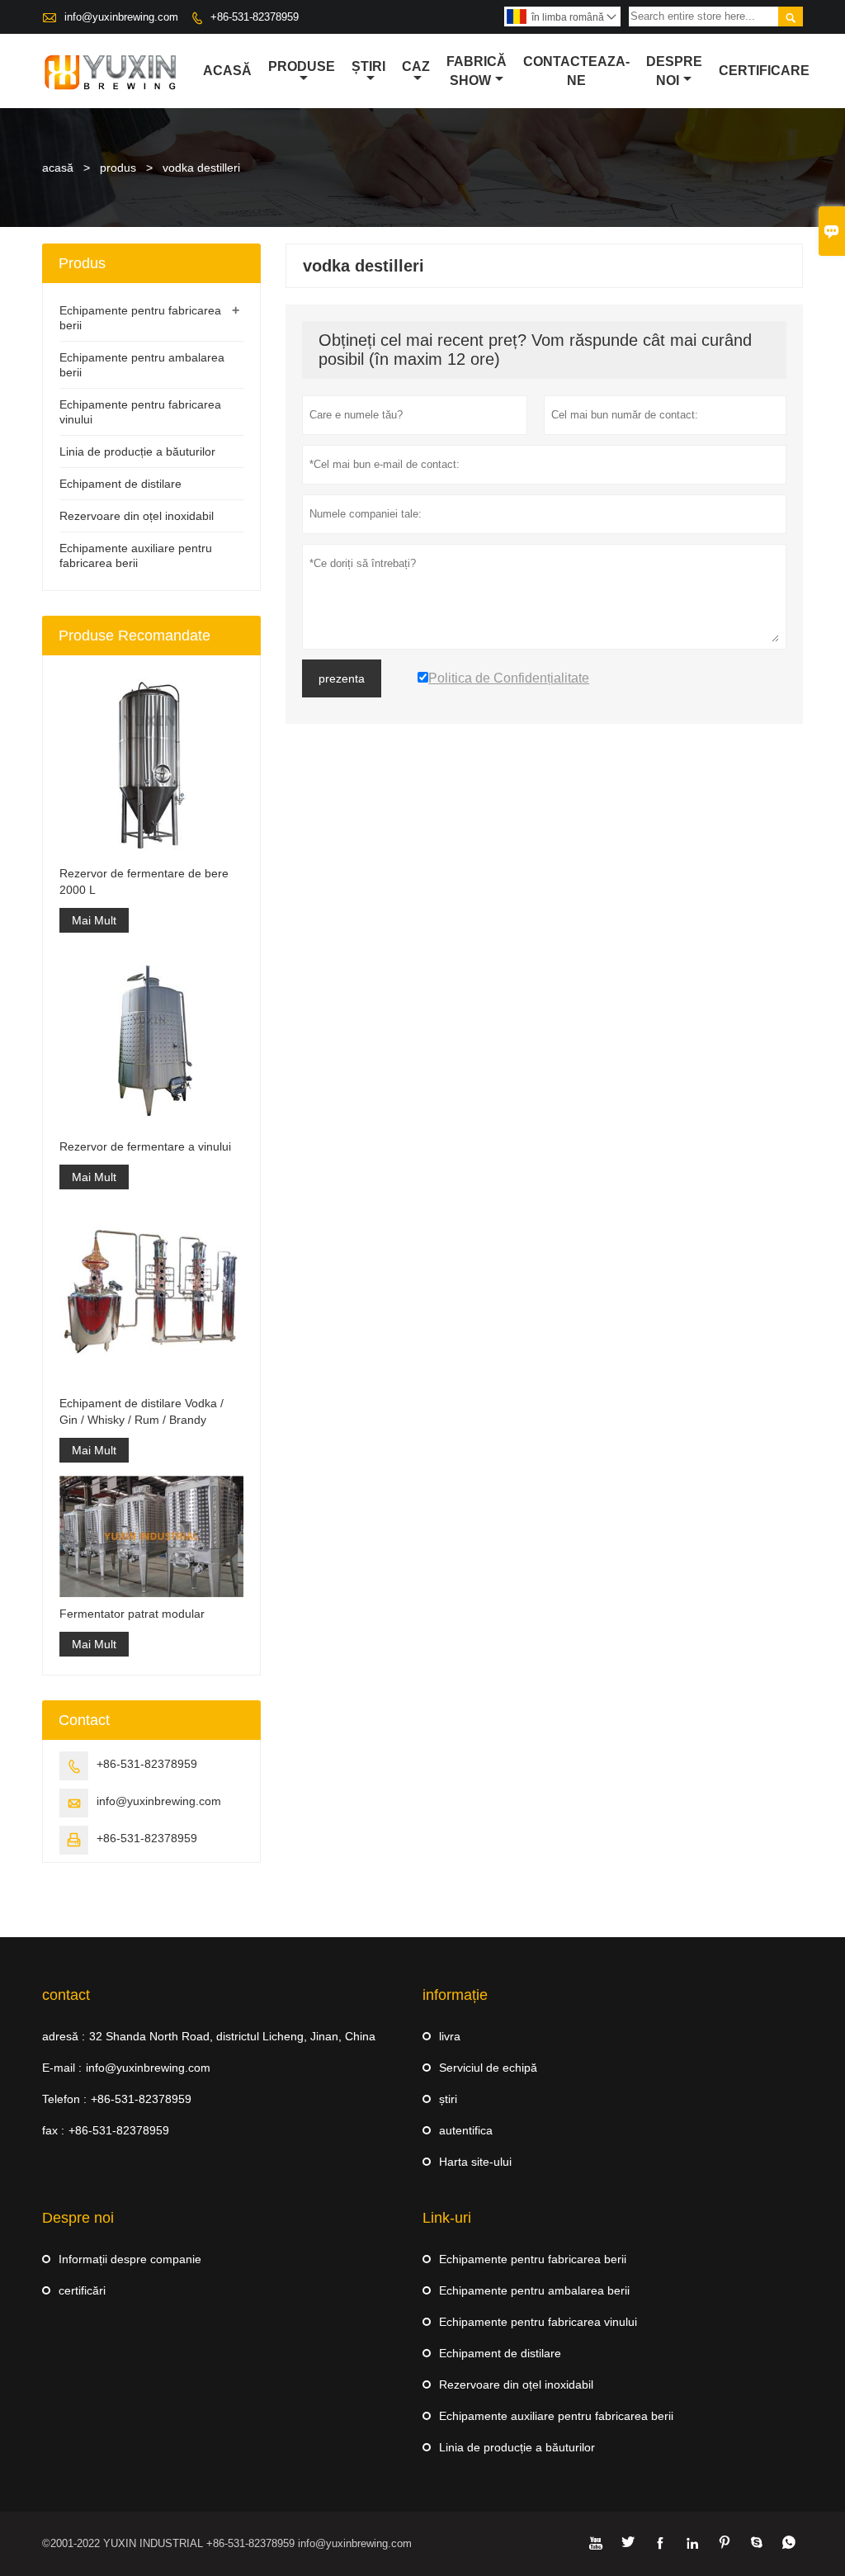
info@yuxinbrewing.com (121, 17)
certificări (82, 2290)
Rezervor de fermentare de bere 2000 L (144, 882)
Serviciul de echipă (488, 2068)
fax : (53, 2130)
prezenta (342, 678)
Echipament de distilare (120, 484)
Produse (302, 66)
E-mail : (62, 2068)
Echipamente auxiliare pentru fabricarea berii (556, 2416)
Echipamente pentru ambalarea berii (534, 2290)
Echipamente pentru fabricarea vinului (538, 2322)
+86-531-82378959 (255, 17)
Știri (368, 66)
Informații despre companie (130, 2259)
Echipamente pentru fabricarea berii (533, 2259)
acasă (58, 168)
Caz (416, 66)
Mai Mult (94, 920)
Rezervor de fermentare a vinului (145, 1146)
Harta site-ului (475, 2162)
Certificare (764, 71)
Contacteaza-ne (576, 71)
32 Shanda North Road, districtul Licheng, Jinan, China (232, 2036)
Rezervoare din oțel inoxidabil (137, 516)
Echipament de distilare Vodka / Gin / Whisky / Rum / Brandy (142, 1411)
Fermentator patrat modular (132, 1614)
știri (448, 2099)
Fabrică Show (477, 71)
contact (66, 1995)
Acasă (227, 71)
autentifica (466, 2130)
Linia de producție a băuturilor (137, 451)
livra (450, 2036)
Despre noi (674, 71)
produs (118, 168)
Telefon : (64, 2099)
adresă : (64, 2036)
